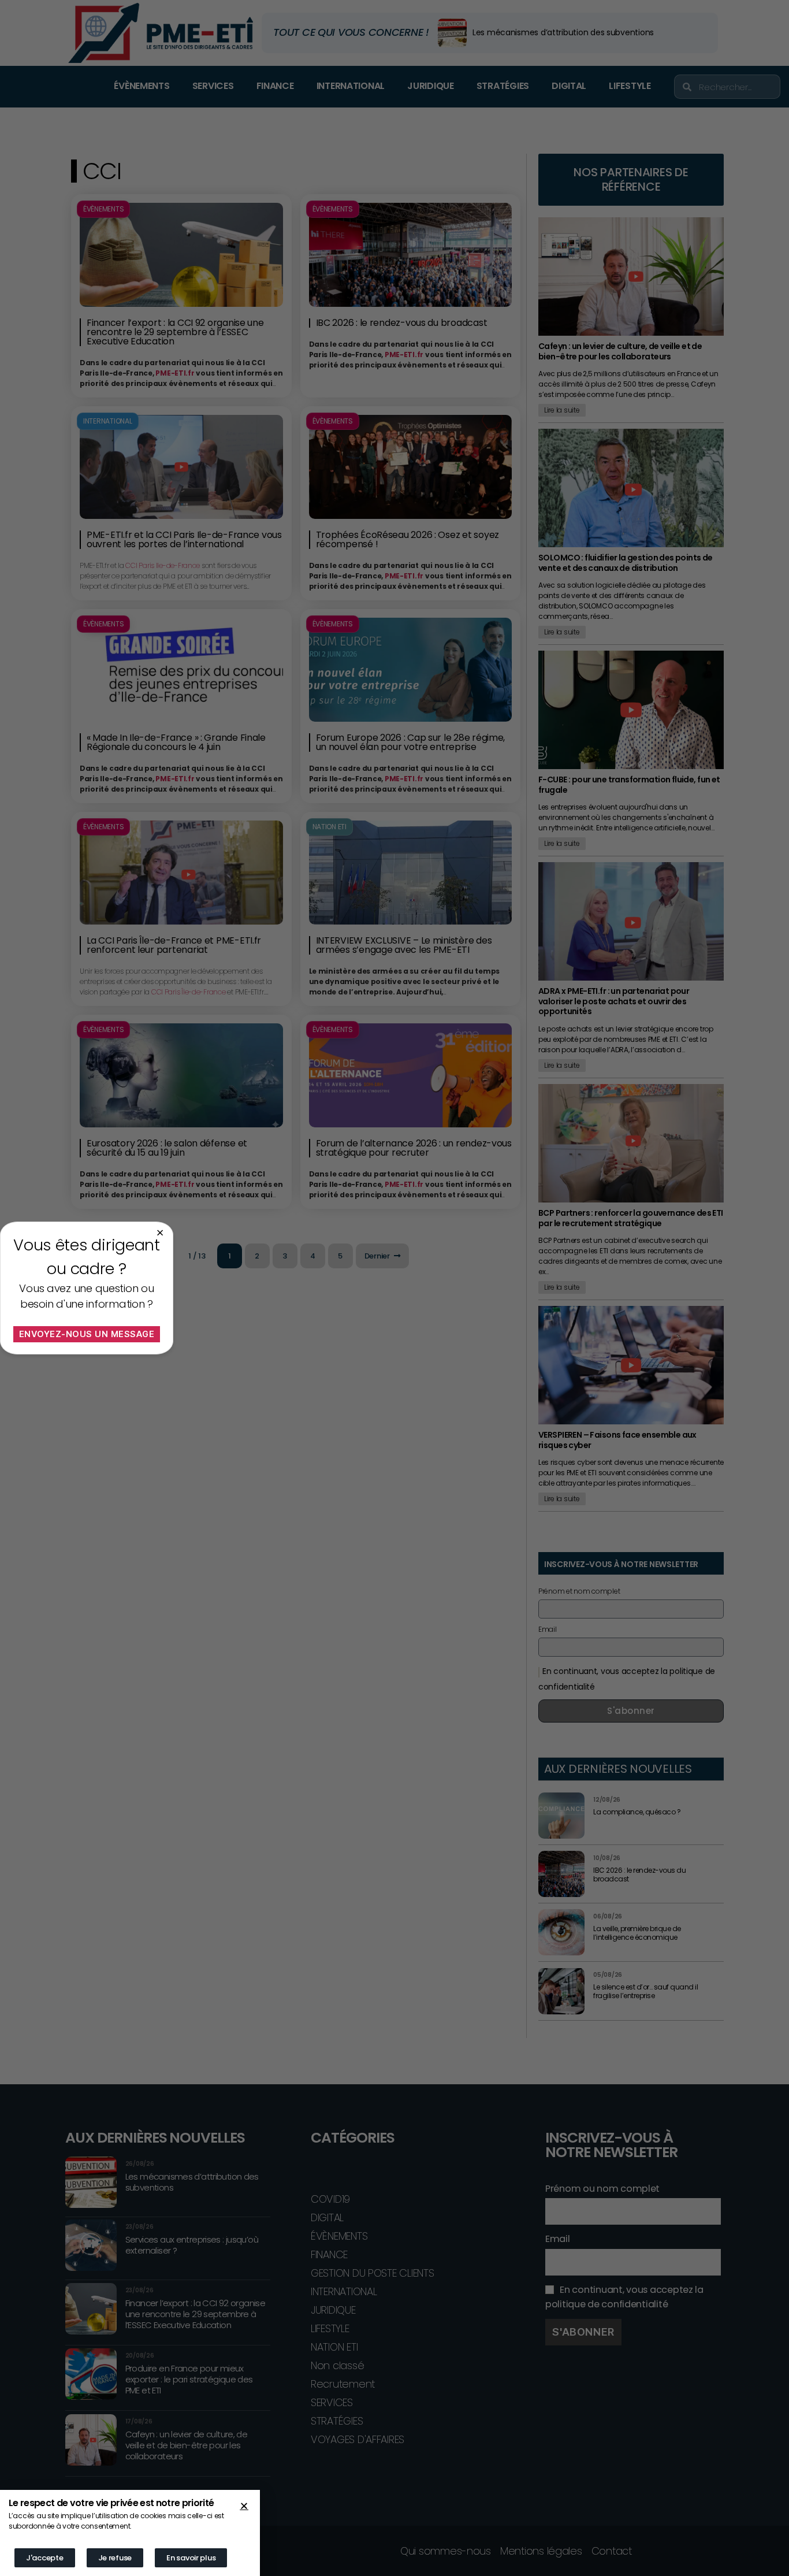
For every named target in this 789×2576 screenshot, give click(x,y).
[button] (244, 2506)
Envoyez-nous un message (87, 1334)
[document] (394, 1288)
